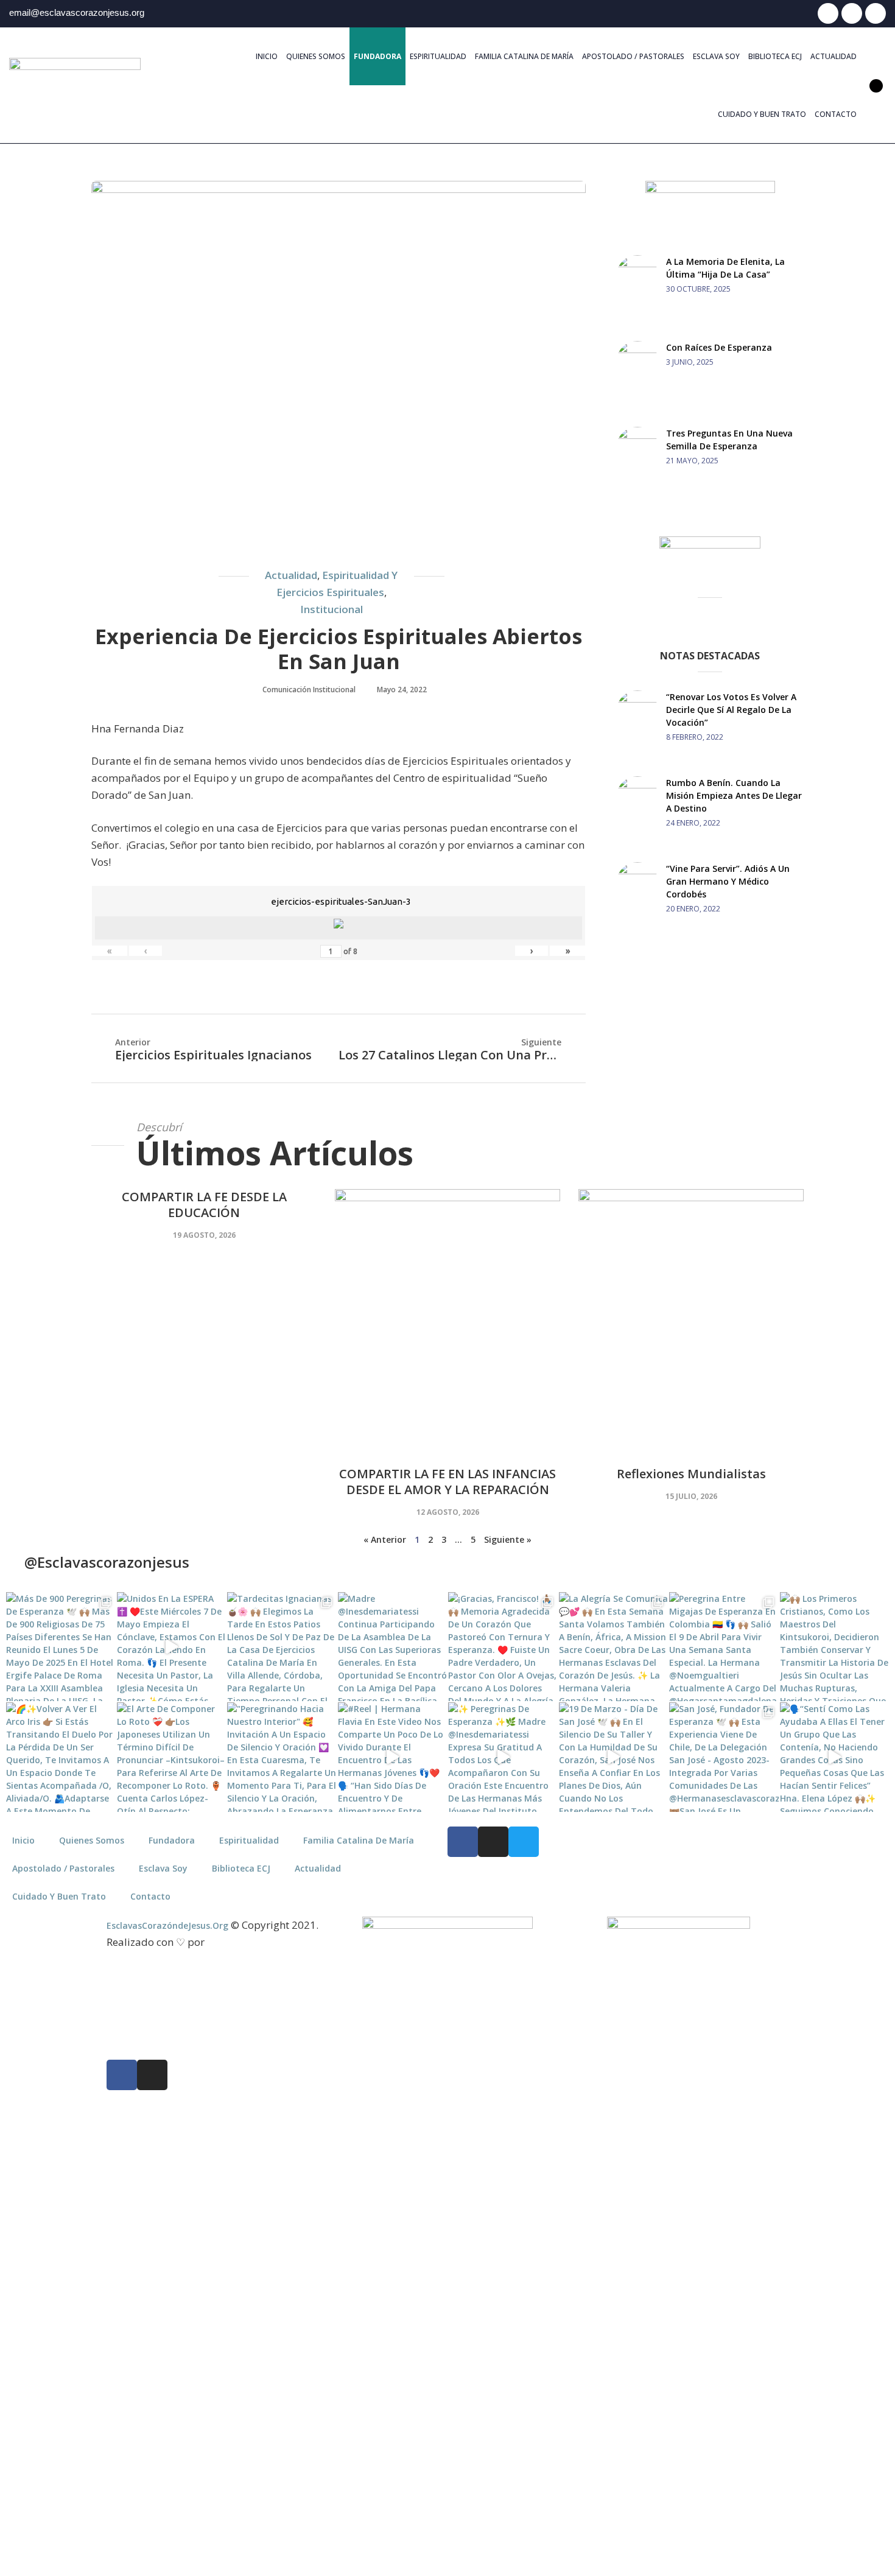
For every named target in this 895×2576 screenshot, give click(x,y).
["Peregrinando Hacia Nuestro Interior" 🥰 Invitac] (282, 1757)
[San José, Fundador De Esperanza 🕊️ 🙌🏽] (724, 1757)
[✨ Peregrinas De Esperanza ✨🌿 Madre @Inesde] (503, 1757)
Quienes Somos (316, 56)
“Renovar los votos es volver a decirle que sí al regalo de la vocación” (731, 710)
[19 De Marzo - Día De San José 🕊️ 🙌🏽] (614, 1757)
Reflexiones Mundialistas (691, 1474)
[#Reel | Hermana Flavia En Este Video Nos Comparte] (393, 1757)
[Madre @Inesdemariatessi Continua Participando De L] (393, 1647)
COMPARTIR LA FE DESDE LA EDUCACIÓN (204, 1205)
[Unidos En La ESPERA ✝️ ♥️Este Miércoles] (172, 1647)
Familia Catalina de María (524, 56)
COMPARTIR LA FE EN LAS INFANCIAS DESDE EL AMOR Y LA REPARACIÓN (447, 1482)
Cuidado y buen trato (762, 114)
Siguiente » (508, 1539)
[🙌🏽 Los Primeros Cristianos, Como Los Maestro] (835, 1647)
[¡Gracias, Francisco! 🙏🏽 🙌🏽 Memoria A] (503, 1647)
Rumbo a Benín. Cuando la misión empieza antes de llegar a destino (734, 795)
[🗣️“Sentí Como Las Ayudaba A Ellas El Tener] (835, 1757)
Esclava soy (716, 56)
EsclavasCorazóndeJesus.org (167, 1925)
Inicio (267, 56)
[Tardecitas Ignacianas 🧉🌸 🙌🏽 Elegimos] (282, 1647)
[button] (876, 86)
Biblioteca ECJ (775, 56)
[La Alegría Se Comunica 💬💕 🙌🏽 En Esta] (614, 1647)
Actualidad (834, 56)
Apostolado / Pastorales (633, 56)
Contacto (836, 114)
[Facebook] (828, 13)
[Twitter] (876, 13)
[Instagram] (852, 13)
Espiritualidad (438, 56)
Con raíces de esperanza (719, 347)
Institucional (332, 609)
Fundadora (377, 56)
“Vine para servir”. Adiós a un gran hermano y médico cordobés (728, 881)
